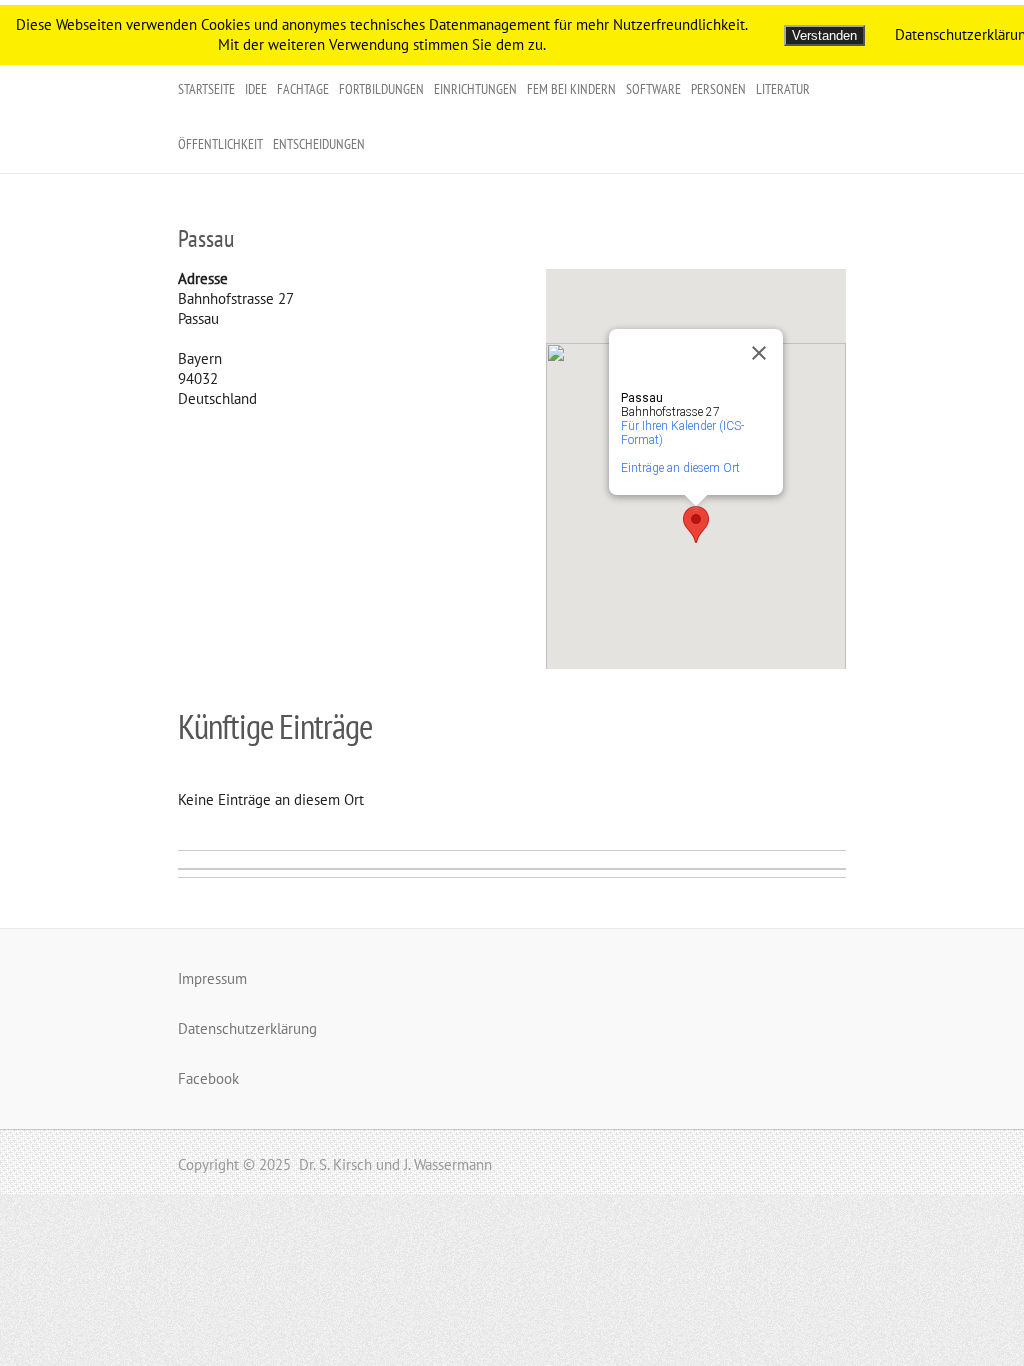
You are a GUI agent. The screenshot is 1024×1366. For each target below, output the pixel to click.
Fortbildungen (381, 89)
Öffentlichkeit (220, 144)
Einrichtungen (475, 89)
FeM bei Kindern (571, 89)
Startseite (206, 89)
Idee (256, 89)
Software (653, 89)
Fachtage (303, 89)
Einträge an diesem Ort (680, 468)
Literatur (783, 89)
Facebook (208, 1078)
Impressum (212, 978)
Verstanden (824, 35)
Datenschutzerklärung (247, 1028)
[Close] (759, 353)
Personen (718, 89)
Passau (206, 238)
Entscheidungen (319, 144)
